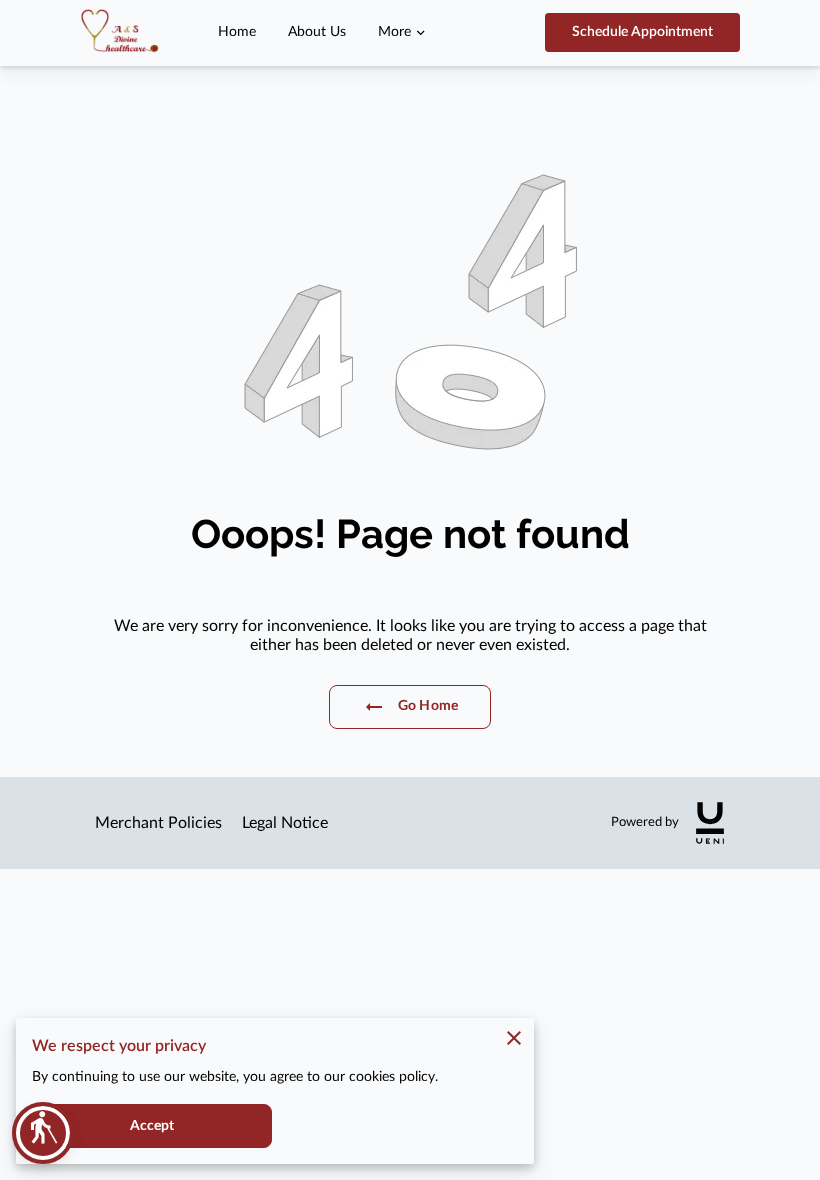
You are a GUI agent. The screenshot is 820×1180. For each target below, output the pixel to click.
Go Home (428, 706)
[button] (43, 1133)
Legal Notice (285, 823)
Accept (152, 1126)
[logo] (710, 823)
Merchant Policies (158, 823)
